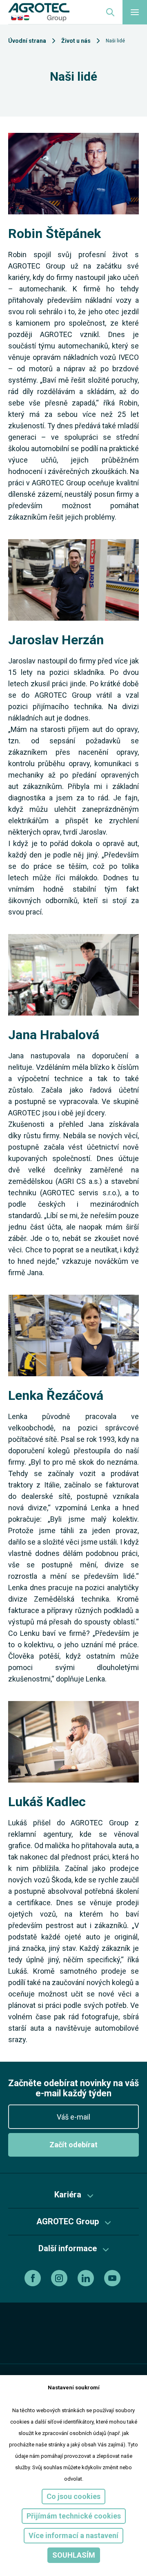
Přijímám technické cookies (74, 2516)
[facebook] (34, 2278)
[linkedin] (87, 2278)
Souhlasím (74, 2555)
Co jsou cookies (73, 2496)
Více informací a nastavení (73, 2535)
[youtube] (113, 2278)
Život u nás (76, 41)
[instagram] (60, 2278)
